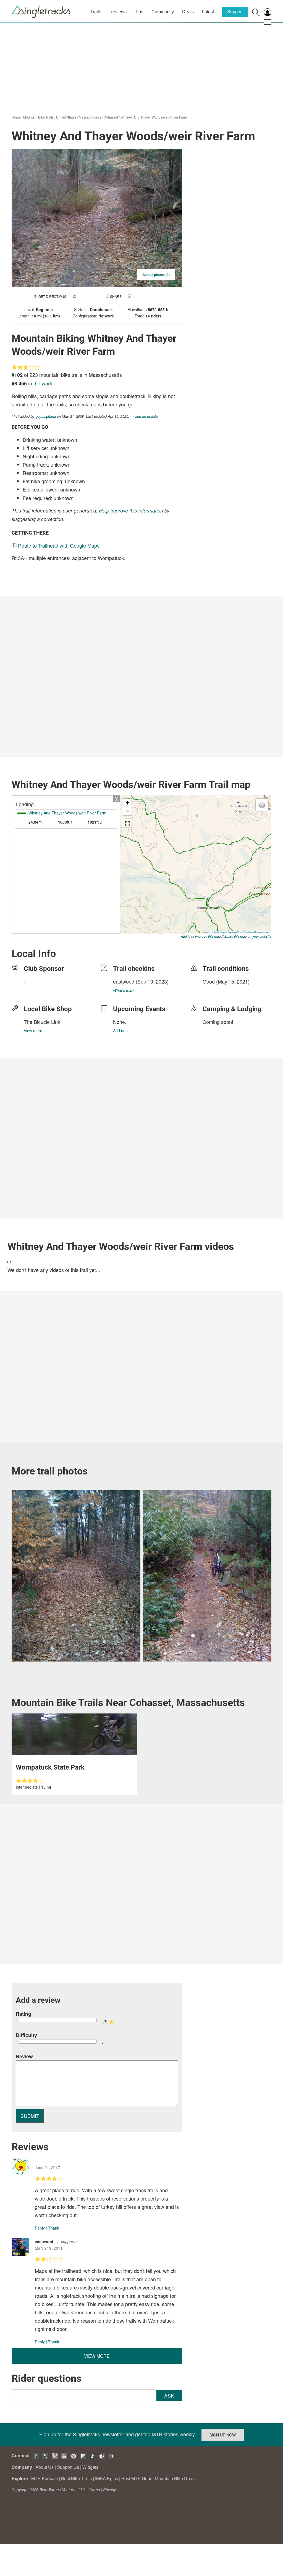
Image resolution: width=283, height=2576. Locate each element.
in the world (41, 383)
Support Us (68, 2467)
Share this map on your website (248, 936)
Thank (54, 2228)
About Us (44, 2467)
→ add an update (144, 416)
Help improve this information (131, 510)
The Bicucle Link (42, 1022)
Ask (169, 2395)
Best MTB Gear (136, 2478)
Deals (188, 12)
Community (163, 12)
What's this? (124, 990)
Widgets (90, 2467)
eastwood (124, 981)
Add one (120, 1031)
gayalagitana (46, 416)
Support (235, 12)
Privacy (109, 2490)
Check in (140, 296)
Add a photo (88, 296)
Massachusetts (90, 117)
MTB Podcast (44, 2478)
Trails (96, 12)
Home (16, 117)
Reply (40, 2228)
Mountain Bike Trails (38, 117)
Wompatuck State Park (50, 1767)
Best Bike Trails (76, 2478)
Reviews (118, 12)
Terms (94, 2490)
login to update (216, 990)
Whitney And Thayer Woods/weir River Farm (154, 117)
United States (66, 117)
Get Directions (52, 296)
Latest (208, 12)
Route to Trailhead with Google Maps (59, 545)
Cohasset (111, 117)
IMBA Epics (107, 2478)
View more (33, 1031)
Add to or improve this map (201, 936)
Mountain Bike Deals (175, 2478)
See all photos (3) (156, 275)
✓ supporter (67, 2241)
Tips (139, 12)
